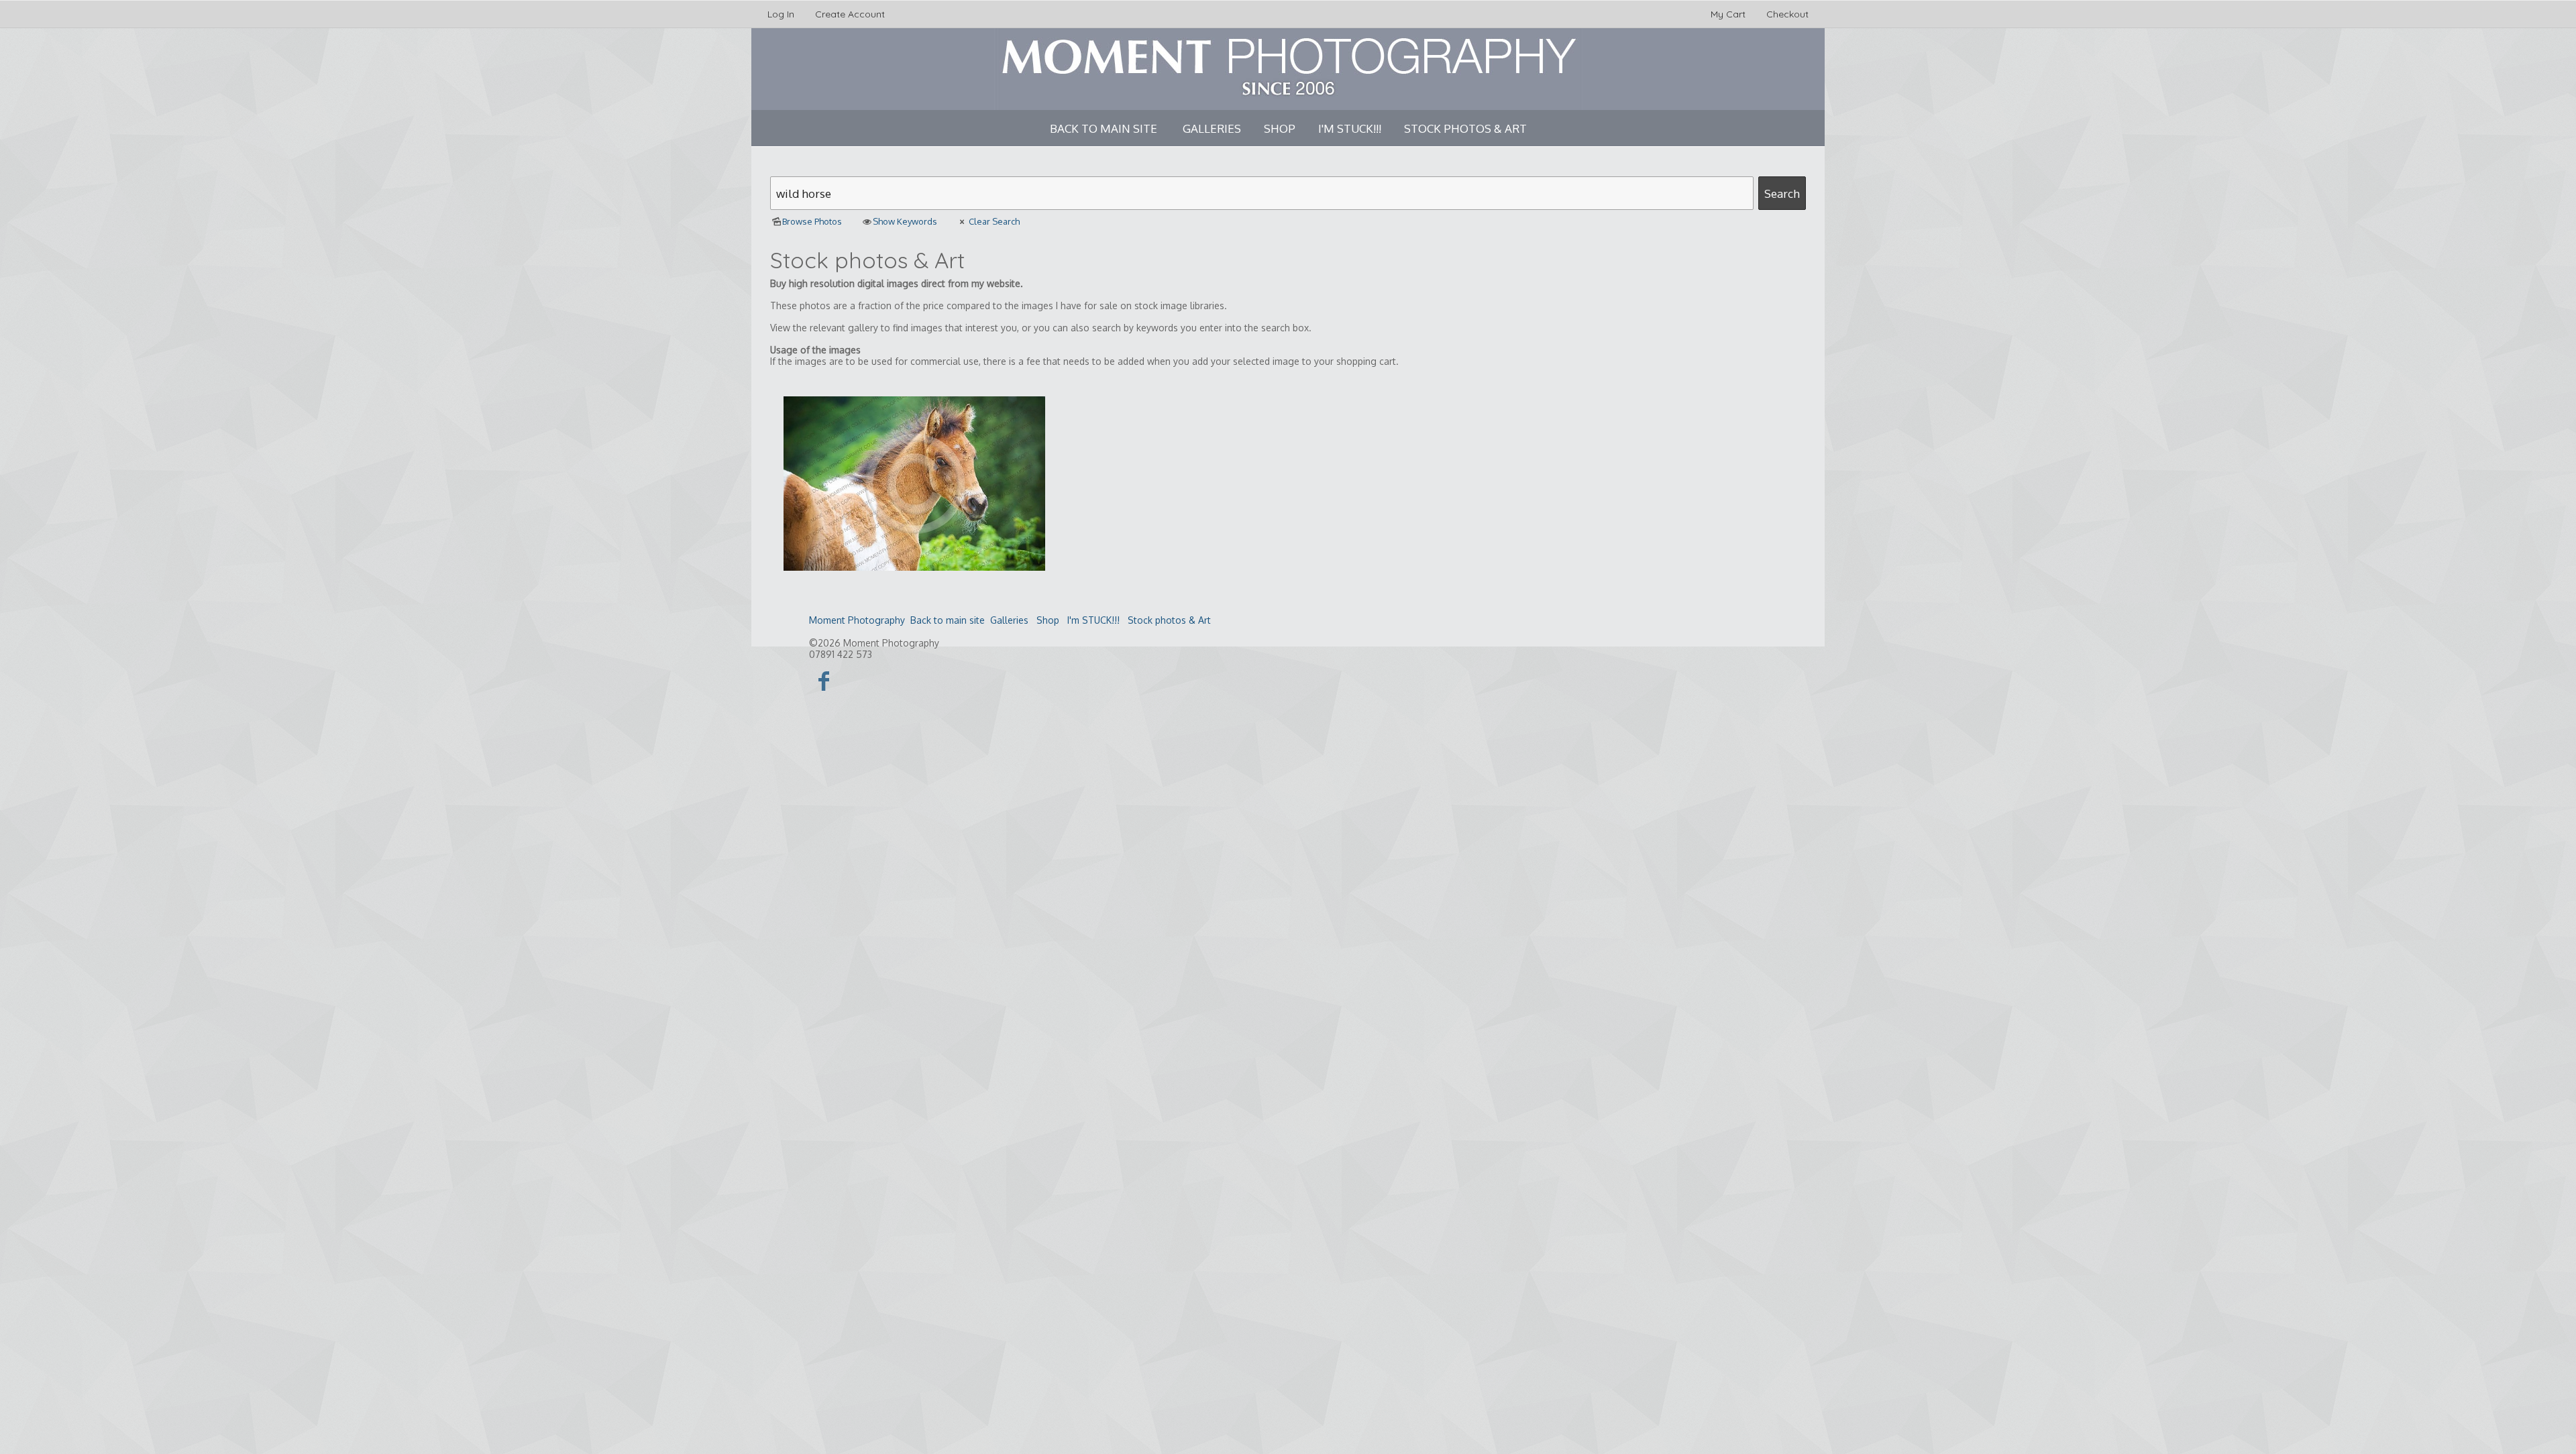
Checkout (1787, 14)
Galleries (1212, 128)
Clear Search (994, 221)
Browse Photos (812, 221)
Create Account (850, 14)
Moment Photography (857, 620)
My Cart (1729, 14)
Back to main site (1104, 128)
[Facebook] (824, 680)
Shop (1280, 128)
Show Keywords (905, 221)
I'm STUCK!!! (1350, 128)
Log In (781, 14)
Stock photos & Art (1465, 128)
